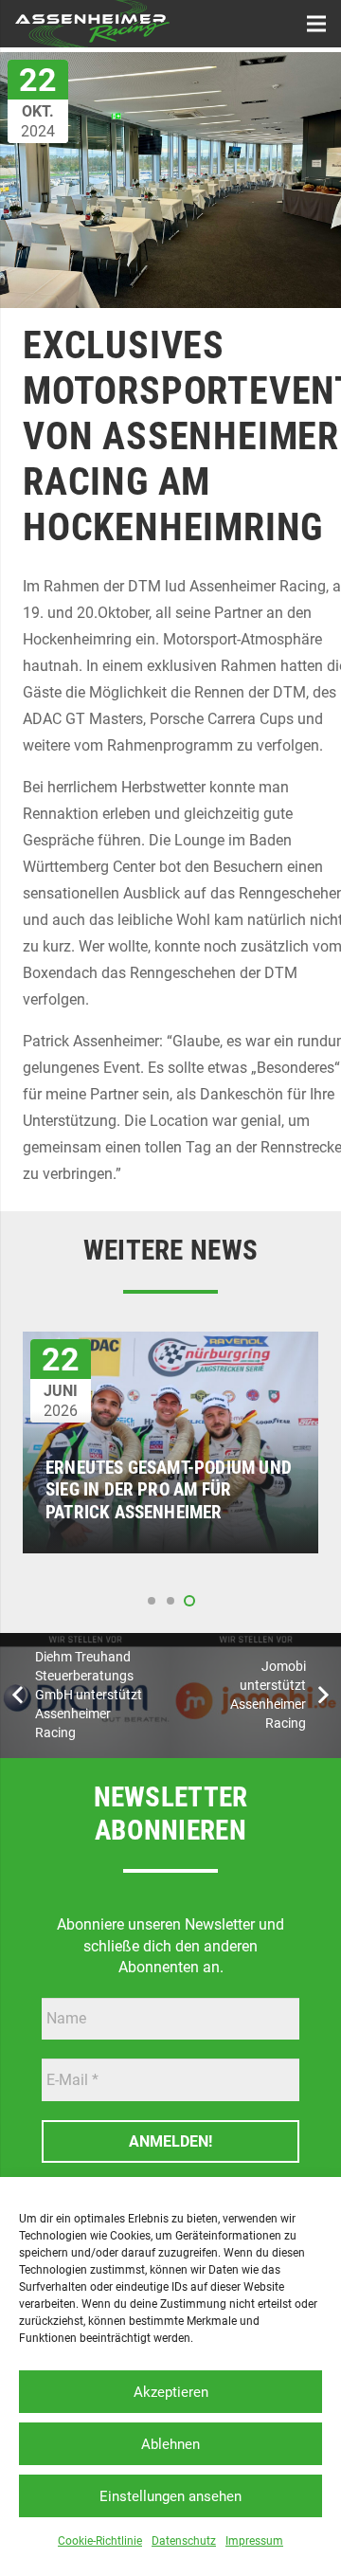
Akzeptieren (171, 2392)
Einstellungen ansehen (170, 2496)
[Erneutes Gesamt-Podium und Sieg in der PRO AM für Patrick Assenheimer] (170, 1344)
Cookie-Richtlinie (100, 2541)
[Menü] (316, 24)
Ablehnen (170, 2444)
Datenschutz (184, 2541)
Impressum (254, 2541)
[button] (152, 1601)
